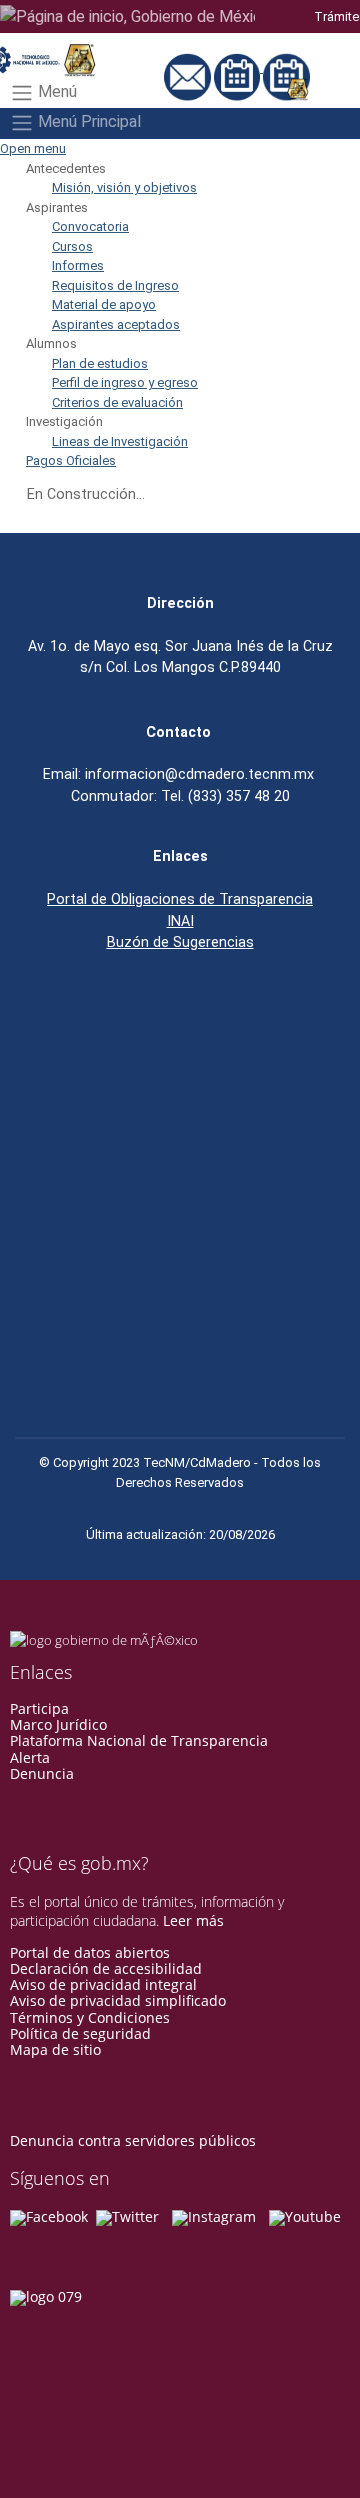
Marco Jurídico (58, 1724)
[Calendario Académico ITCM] (286, 67)
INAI (180, 921)
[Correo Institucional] (189, 67)
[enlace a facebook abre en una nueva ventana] (49, 2216)
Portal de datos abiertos (90, 1952)
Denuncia (42, 1773)
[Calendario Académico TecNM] (239, 67)
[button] (66, 168)
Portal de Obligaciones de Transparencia (180, 899)
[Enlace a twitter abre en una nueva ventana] (127, 2216)
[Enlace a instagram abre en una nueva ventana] (214, 2216)
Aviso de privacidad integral (103, 1984)
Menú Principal (87, 122)
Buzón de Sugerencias (180, 942)
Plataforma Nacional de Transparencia (139, 1740)
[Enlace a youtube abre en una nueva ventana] (305, 2216)
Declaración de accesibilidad (106, 1968)
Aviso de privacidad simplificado (118, 2000)
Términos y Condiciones (90, 2017)
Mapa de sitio (55, 2049)
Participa (39, 1708)
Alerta (30, 1757)
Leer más (193, 1920)
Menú (55, 91)
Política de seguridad (80, 2033)
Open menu (33, 148)
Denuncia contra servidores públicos (133, 2140)
